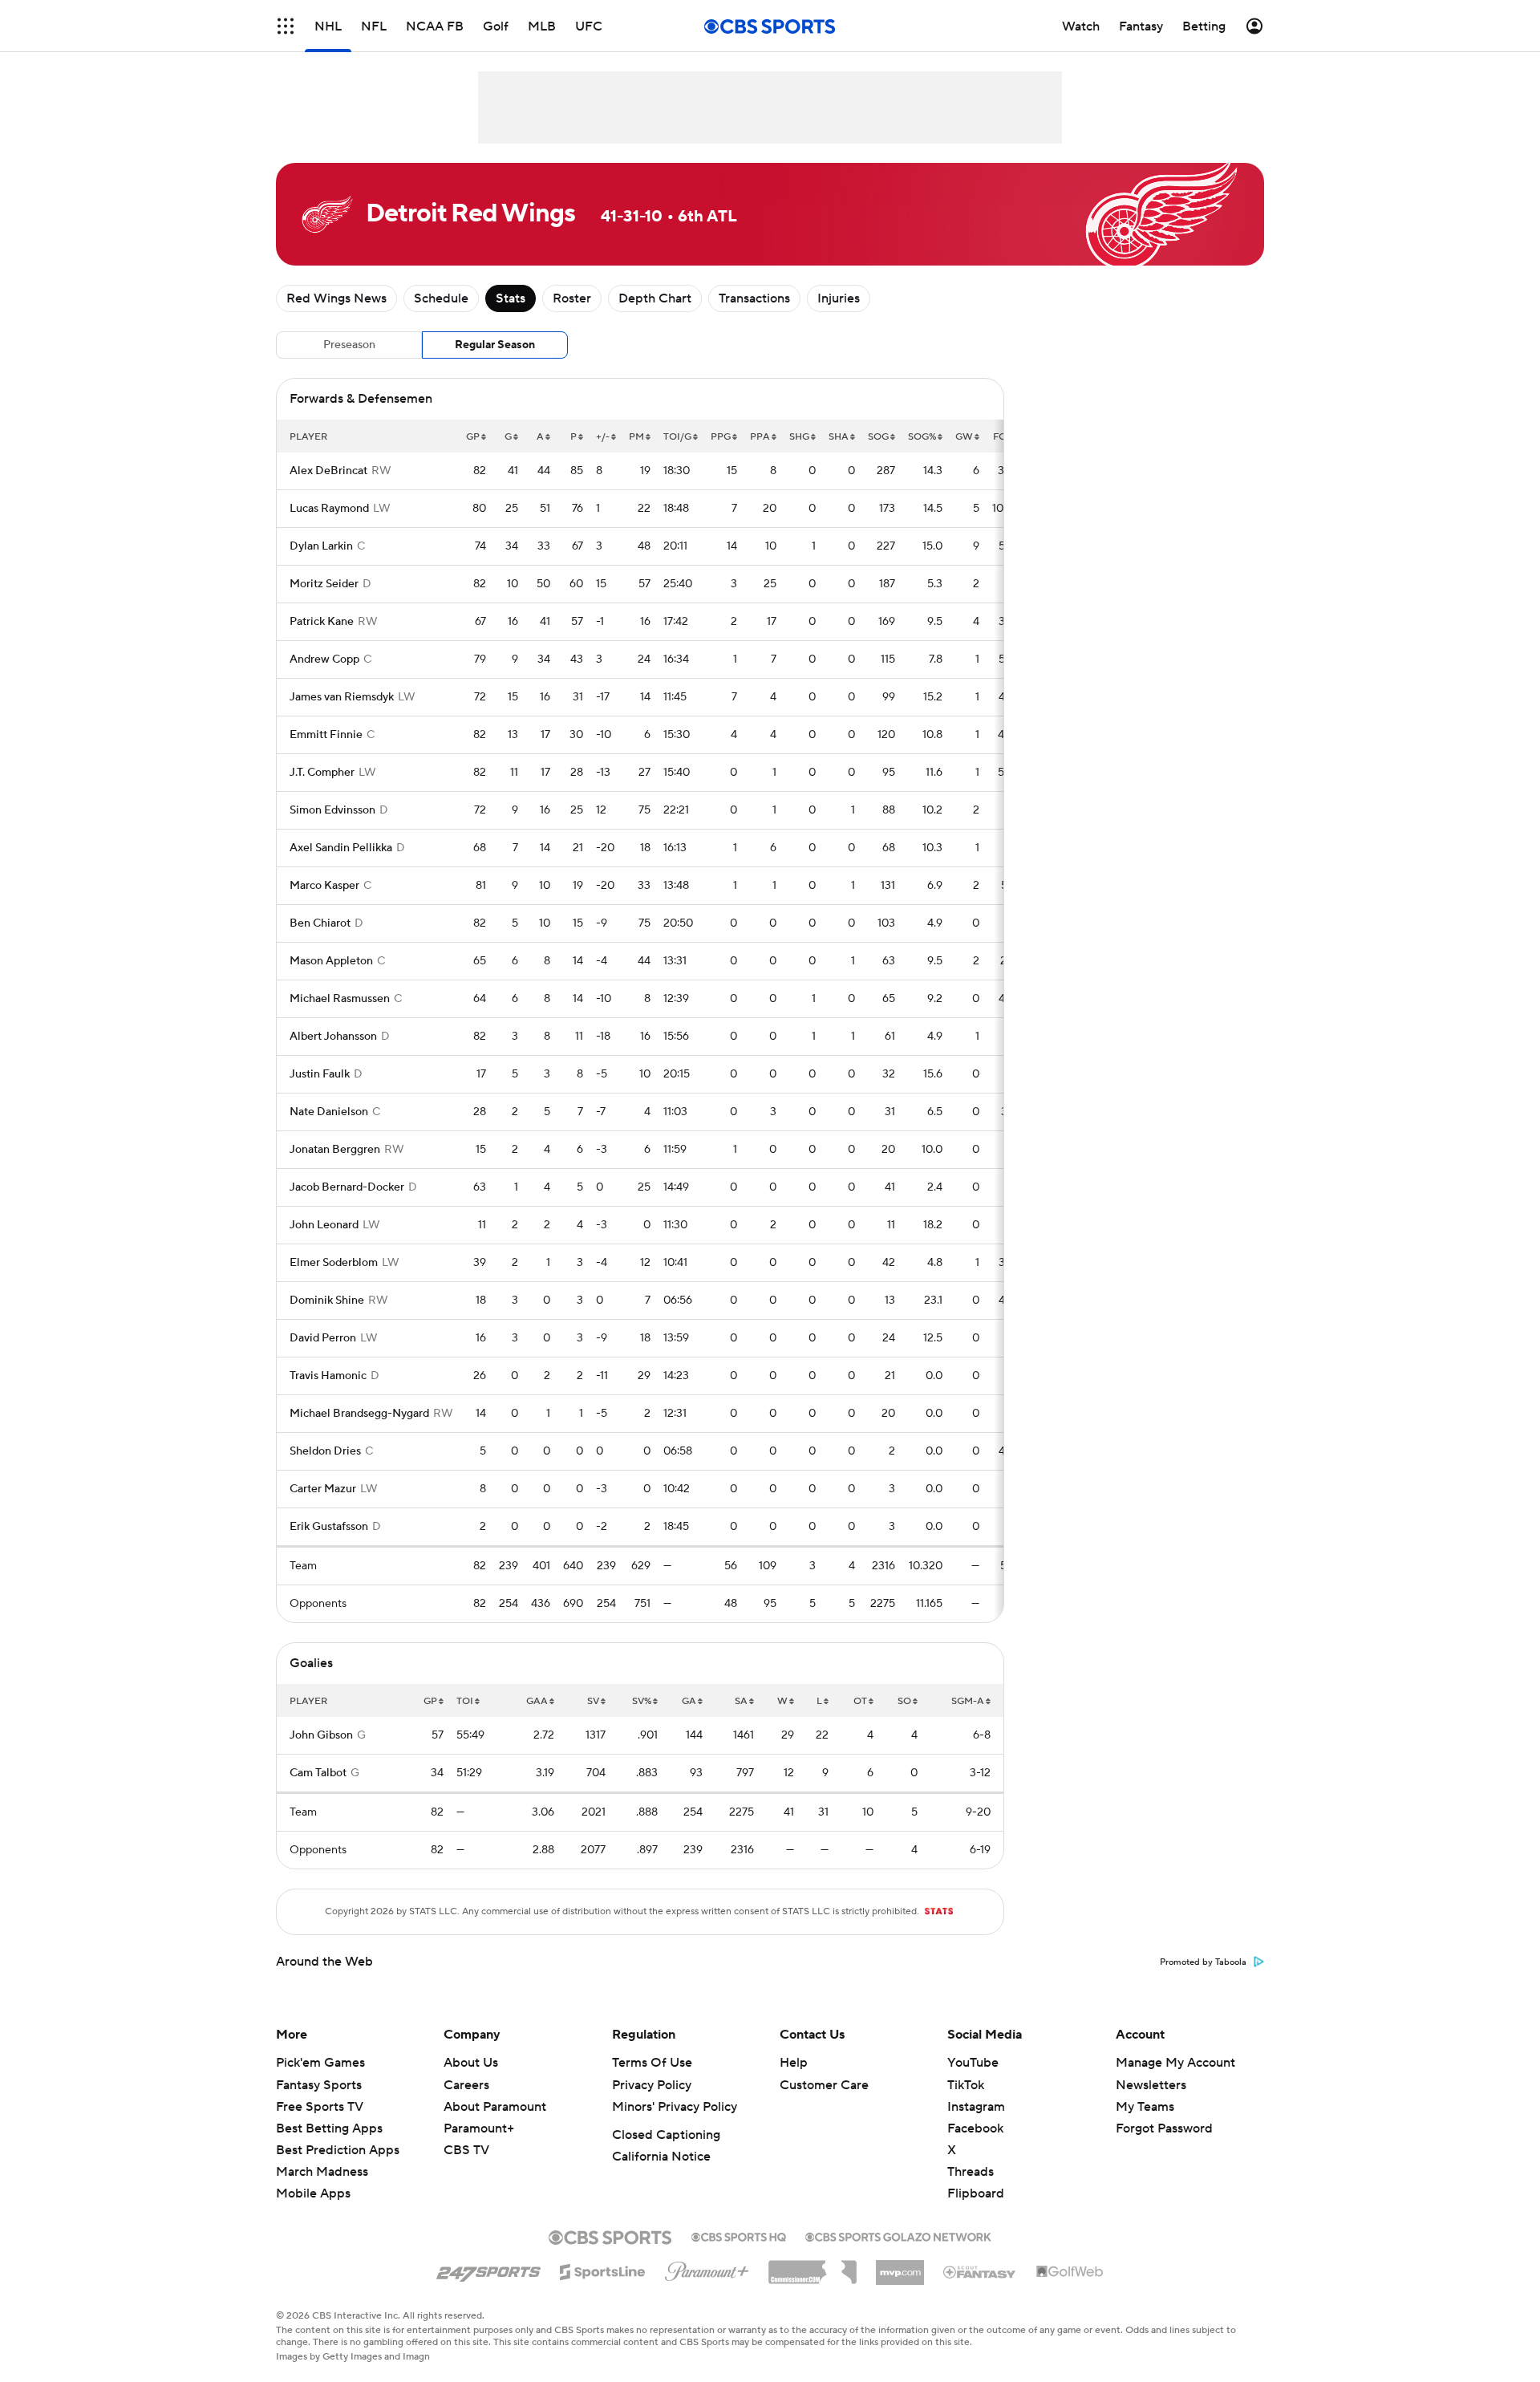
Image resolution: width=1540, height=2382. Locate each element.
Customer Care (824, 2085)
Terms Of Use (652, 2063)
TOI (465, 1701)
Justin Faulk (320, 1074)
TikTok (966, 2085)
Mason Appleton (331, 961)
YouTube (973, 2063)
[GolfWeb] (1070, 2272)
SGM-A (968, 1701)
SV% (642, 1701)
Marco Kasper (324, 886)
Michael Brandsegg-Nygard (359, 1414)
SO (904, 1701)
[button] (286, 26)
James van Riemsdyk (342, 697)
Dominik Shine (327, 1301)
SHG (799, 437)
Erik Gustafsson (329, 1527)
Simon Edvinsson (332, 810)
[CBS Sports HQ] (739, 2235)
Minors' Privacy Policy (675, 2107)
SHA (839, 437)
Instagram (976, 2107)
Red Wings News (336, 298)
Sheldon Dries (325, 1451)
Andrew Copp (324, 659)
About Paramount (495, 2107)
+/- (603, 437)
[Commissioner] (813, 2266)
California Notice (661, 2157)
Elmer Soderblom (334, 1263)
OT (860, 1701)
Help (794, 2063)
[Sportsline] (603, 2270)
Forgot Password (1164, 2128)
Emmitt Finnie (326, 735)
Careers (466, 2085)
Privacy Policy (652, 2085)
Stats (511, 298)
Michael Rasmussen (340, 999)
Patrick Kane (322, 622)
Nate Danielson (329, 1112)
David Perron (323, 1338)
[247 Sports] (488, 2269)
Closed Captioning (666, 2135)
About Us (471, 2063)
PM (636, 437)
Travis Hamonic (328, 1376)
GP (473, 437)
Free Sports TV (320, 2107)
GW (964, 437)
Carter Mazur (323, 1489)
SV (593, 1701)
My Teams (1145, 2107)
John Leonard (324, 1225)
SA (741, 1701)
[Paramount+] (707, 2268)
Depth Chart (655, 298)
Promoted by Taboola (1203, 1962)
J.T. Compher (322, 773)
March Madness (322, 2172)
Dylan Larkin (321, 546)
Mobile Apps (313, 2193)
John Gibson (321, 1735)
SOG (878, 437)
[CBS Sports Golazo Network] (898, 2235)
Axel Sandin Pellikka (341, 848)
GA (689, 1701)
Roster (572, 298)
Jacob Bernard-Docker (347, 1187)
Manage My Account (1175, 2063)
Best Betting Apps (329, 2128)
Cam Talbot (318, 1773)
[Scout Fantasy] (980, 2271)
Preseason (349, 345)
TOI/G (677, 437)
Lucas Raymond (329, 509)
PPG (721, 437)
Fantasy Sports (319, 2085)
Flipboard (976, 2193)
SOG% (922, 437)
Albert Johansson (333, 1037)
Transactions (754, 298)
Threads (971, 2172)
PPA (760, 437)
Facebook (975, 2128)
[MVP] (900, 2266)
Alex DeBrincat (328, 471)
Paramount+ (479, 2128)
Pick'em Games (320, 2063)
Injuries (839, 298)
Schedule (441, 298)
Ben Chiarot (320, 923)
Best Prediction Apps (338, 2150)
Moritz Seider (324, 584)
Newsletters (1151, 2085)
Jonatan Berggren (335, 1150)
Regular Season (495, 345)
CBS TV (466, 2150)
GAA (537, 1701)
